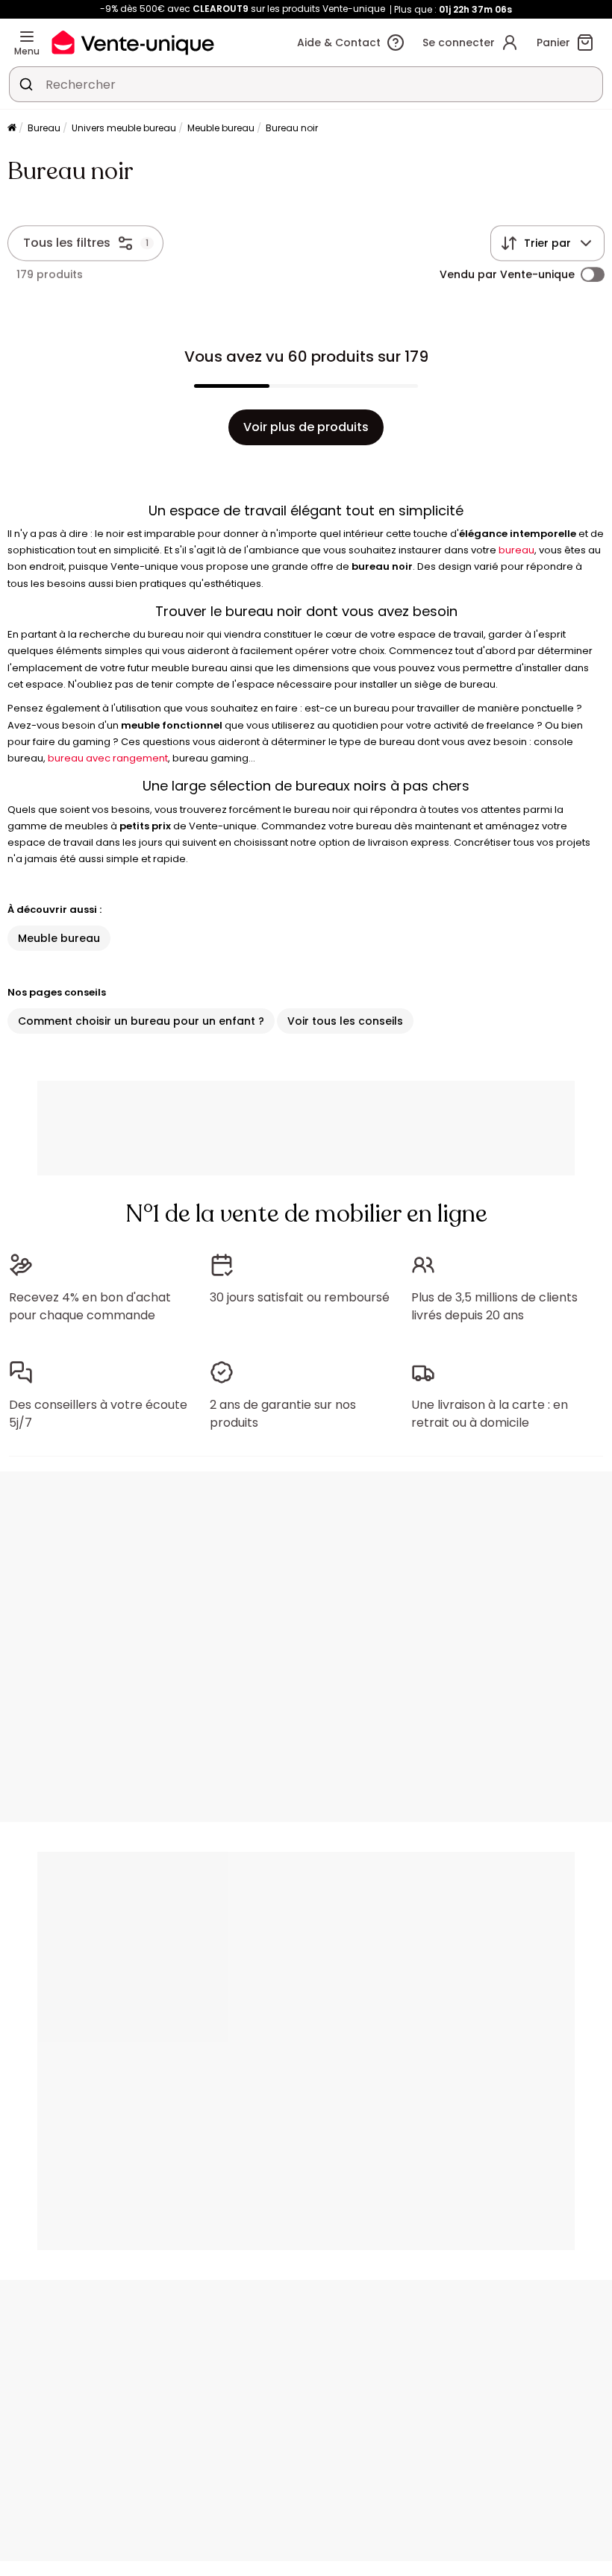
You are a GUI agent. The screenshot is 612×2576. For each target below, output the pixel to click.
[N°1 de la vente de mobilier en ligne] (133, 42)
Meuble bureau (221, 128)
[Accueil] (12, 129)
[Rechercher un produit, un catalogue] (26, 84)
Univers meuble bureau (124, 128)
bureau (516, 550)
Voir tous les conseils (345, 1021)
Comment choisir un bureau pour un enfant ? (141, 1021)
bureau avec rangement (108, 758)
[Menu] (27, 37)
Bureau (44, 128)
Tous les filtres (67, 243)
